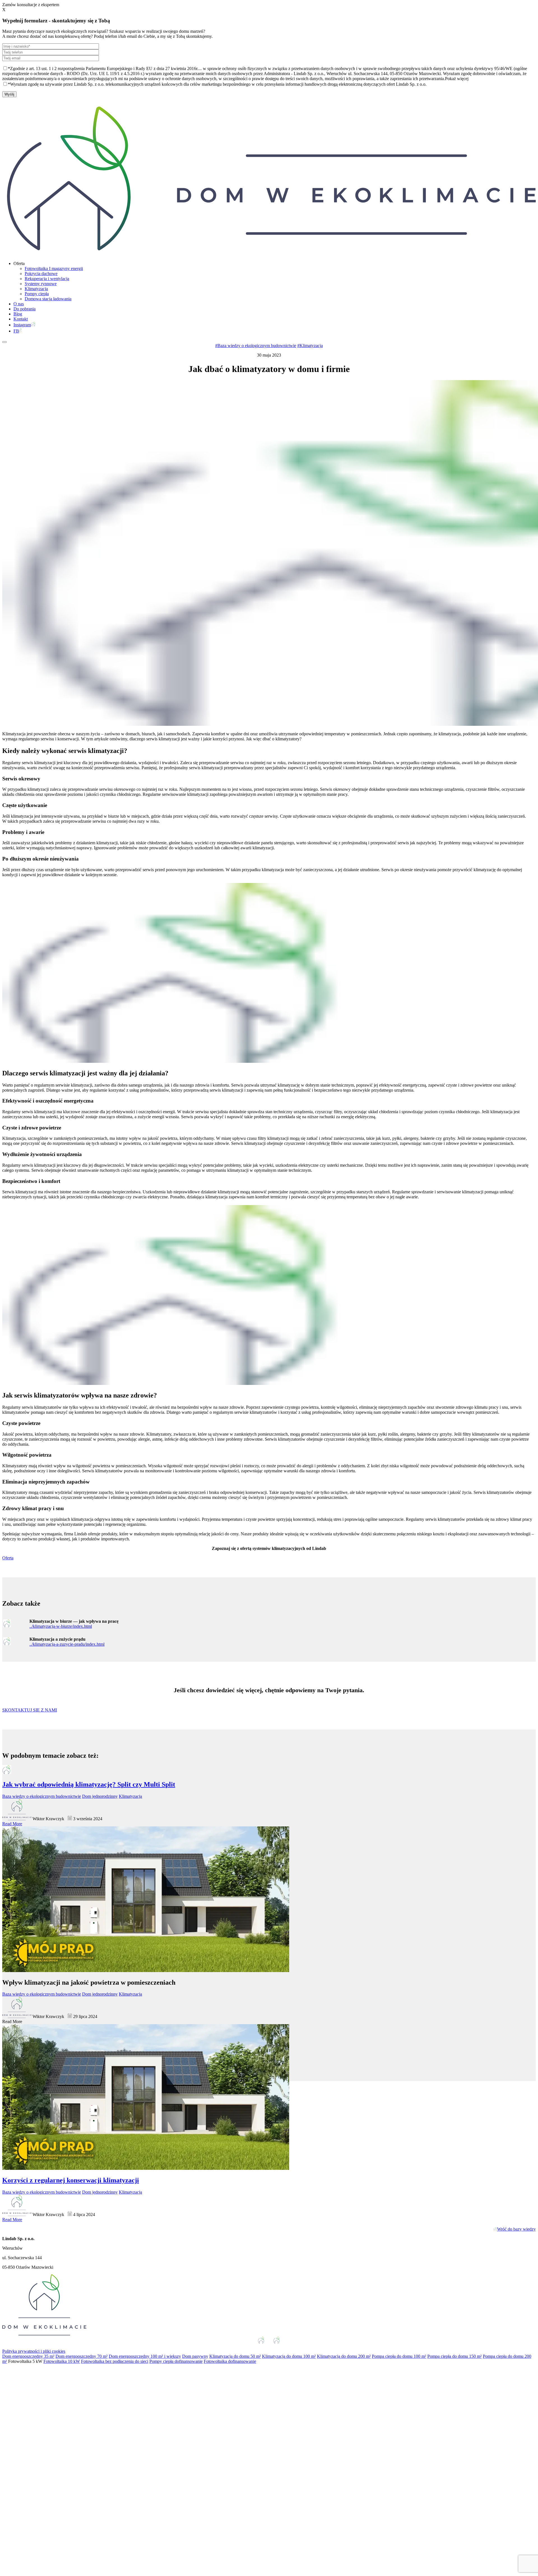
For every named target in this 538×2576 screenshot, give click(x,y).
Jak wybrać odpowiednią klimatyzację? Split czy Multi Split (89, 1784)
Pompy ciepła (37, 294)
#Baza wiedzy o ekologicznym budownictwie (256, 346)
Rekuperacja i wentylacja (47, 279)
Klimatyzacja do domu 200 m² (344, 2356)
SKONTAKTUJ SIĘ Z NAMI (30, 1710)
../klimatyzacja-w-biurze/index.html (61, 1626)
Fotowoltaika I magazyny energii (54, 268)
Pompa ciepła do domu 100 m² (399, 2356)
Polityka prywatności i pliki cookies (34, 2351)
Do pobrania (25, 309)
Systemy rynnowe (41, 284)
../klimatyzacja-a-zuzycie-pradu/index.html (67, 1644)
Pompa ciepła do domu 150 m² (454, 2356)
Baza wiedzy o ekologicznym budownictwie (42, 1796)
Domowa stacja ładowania (48, 299)
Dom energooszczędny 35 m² (28, 2356)
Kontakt (21, 319)
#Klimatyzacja (310, 346)
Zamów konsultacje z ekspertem (31, 5)
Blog (18, 314)
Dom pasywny (195, 2356)
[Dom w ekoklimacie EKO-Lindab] (269, 254)
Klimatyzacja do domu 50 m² (235, 2356)
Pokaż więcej (457, 79)
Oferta (8, 1558)
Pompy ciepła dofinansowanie (176, 2361)
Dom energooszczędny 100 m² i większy (145, 2356)
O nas (19, 304)
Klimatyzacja (36, 289)
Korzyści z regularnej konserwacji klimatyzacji (71, 2180)
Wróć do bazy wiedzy (516, 2229)
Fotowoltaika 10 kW (62, 2361)
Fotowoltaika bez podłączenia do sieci (115, 2361)
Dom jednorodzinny (100, 1796)
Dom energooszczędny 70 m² (82, 2356)
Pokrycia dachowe (41, 274)
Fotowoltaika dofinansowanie (230, 2361)
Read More (12, 1824)
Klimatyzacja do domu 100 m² (289, 2356)
